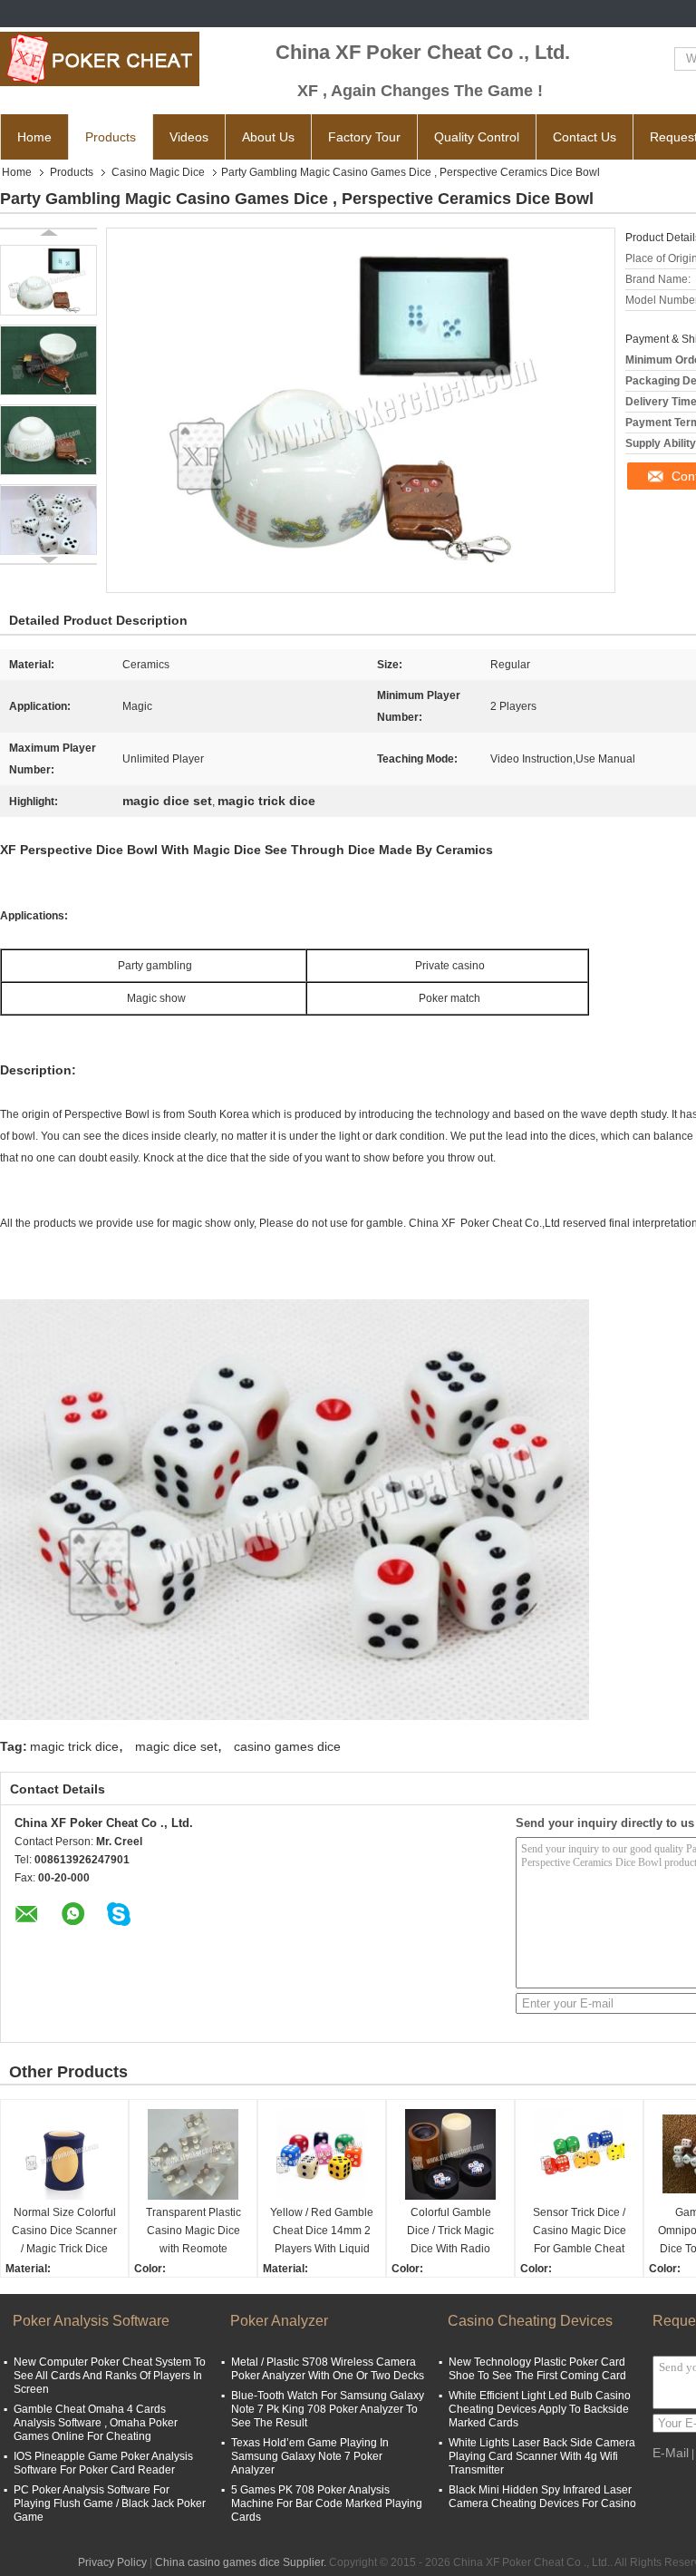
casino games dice (287, 1746)
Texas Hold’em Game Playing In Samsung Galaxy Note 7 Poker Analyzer (310, 2456)
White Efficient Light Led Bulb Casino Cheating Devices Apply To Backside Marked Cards (540, 2409)
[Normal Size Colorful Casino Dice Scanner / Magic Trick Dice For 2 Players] (64, 2154)
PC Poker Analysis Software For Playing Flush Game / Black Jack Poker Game (110, 2503)
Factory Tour (364, 137)
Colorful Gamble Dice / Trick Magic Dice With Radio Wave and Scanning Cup (450, 2232)
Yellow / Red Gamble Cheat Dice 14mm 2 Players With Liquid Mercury (322, 2232)
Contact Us (585, 137)
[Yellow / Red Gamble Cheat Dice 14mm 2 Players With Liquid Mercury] (322, 2154)
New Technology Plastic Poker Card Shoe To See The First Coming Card (537, 2369)
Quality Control (477, 137)
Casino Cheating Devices (530, 2321)
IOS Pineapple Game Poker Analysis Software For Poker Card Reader (103, 2463)
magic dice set (176, 1746)
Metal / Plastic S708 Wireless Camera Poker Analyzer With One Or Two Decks (328, 2369)
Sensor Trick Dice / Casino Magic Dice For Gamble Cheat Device (580, 2232)
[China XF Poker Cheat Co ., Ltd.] (100, 59)
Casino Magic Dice (158, 172)
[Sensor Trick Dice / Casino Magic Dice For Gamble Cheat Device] (579, 2154)
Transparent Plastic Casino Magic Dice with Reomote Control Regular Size (193, 2232)
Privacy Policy (112, 2562)
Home (34, 137)
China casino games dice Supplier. (242, 2562)
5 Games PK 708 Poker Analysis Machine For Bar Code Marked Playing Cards (327, 2503)
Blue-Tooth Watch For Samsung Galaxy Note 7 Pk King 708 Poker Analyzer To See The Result (328, 2409)
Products (111, 137)
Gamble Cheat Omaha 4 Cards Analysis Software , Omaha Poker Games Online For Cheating (96, 2423)
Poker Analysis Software (91, 2321)
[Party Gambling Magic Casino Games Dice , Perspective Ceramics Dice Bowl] (48, 280)
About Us (268, 137)
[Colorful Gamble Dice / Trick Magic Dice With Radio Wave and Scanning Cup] (450, 2154)
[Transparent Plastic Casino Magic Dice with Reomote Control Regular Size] (193, 2154)
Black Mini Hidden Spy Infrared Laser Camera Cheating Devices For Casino (542, 2497)
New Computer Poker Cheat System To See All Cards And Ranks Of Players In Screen (110, 2376)
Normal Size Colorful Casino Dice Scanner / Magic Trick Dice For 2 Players (64, 2232)
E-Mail (671, 2453)
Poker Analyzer (279, 2321)
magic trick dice (74, 1746)
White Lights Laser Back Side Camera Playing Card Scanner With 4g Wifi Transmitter (542, 2456)
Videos (189, 137)
